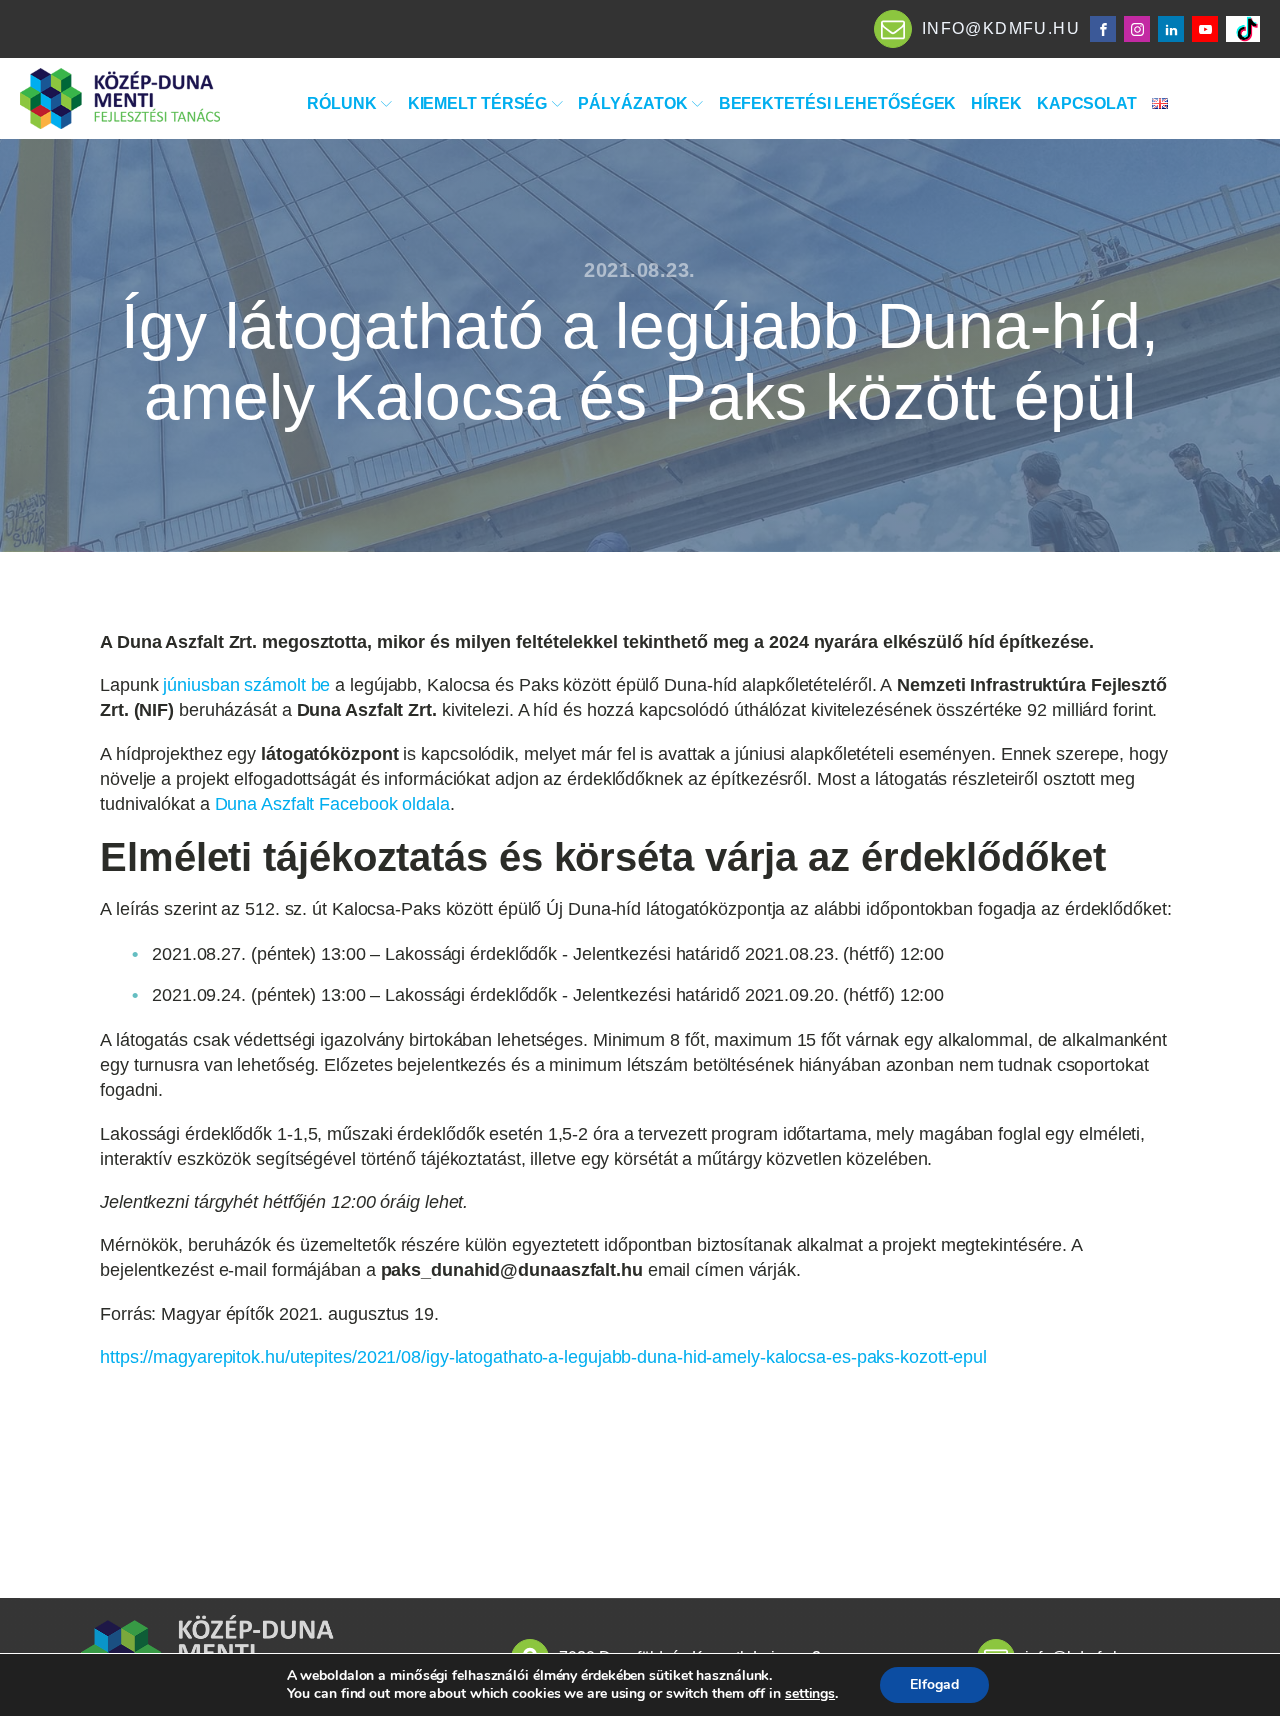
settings (810, 1694)
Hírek (996, 103)
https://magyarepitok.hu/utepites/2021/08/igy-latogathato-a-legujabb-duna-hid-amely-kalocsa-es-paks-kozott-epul (543, 1357)
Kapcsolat (1087, 103)
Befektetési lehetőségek (838, 103)
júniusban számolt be (246, 685)
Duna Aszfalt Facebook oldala (332, 804)
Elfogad (934, 1684)
